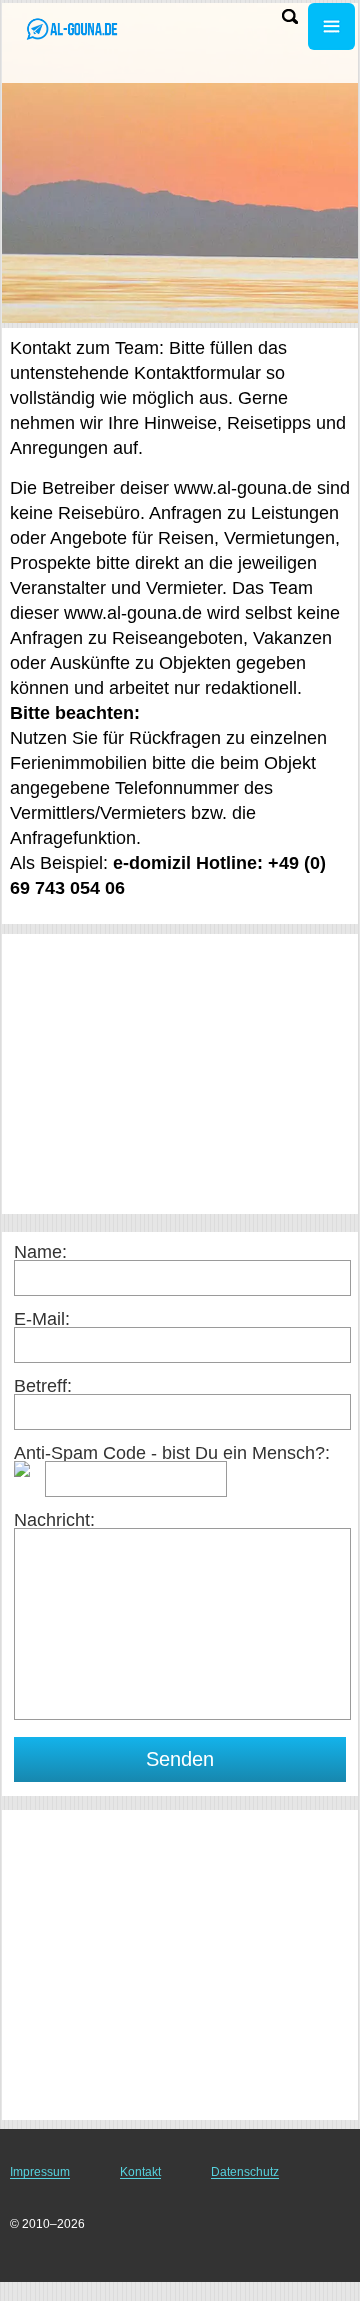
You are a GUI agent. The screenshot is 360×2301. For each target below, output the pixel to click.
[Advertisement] (180, 1074)
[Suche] (290, 16)
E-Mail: (42, 1319)
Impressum (40, 2172)
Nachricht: (54, 1520)
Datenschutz (245, 2172)
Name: (40, 1252)
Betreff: (43, 1386)
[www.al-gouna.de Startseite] (75, 28)
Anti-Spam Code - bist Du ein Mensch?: (172, 1453)
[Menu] (331, 26)
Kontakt (140, 2172)
